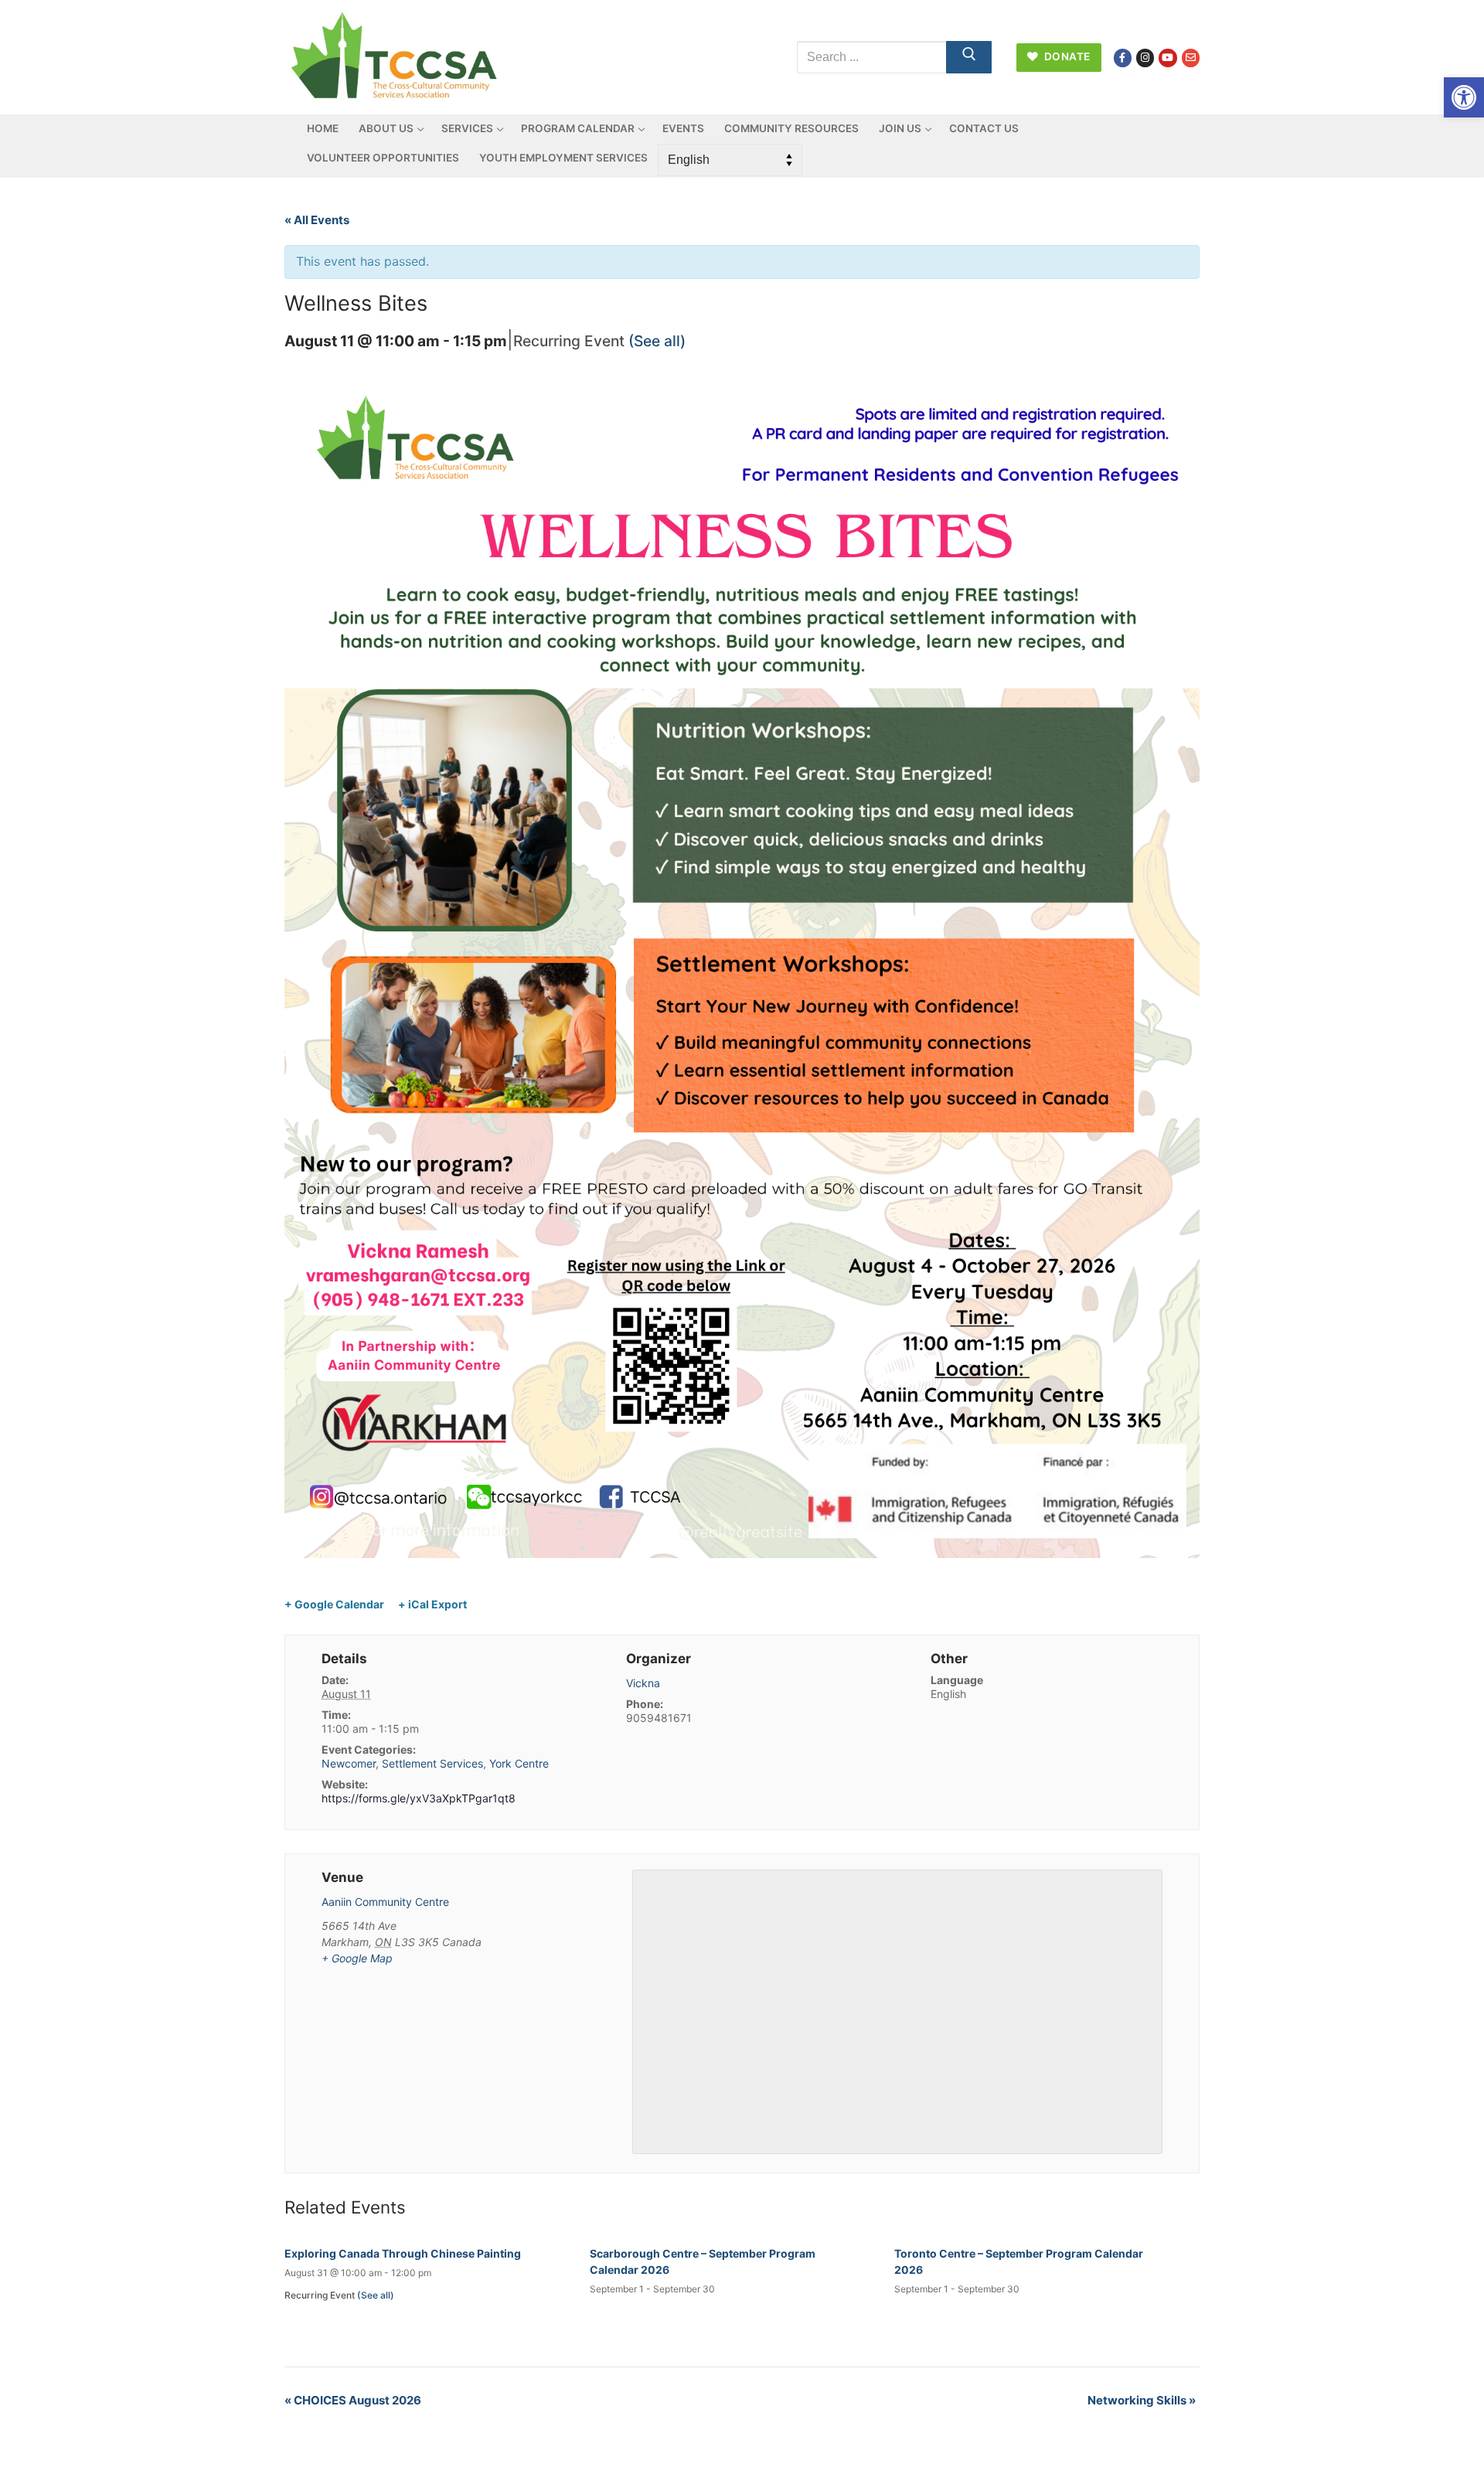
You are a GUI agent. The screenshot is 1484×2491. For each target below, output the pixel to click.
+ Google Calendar (334, 1604)
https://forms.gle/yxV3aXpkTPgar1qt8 (419, 1798)
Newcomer (349, 1763)
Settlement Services (432, 1763)
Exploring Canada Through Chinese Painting (403, 2253)
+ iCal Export (432, 1604)
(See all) (657, 341)
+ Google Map (357, 1958)
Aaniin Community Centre (385, 1902)
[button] (1464, 97)
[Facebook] (1123, 58)
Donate (1066, 56)
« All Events (317, 220)
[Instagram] (1145, 58)
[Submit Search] (969, 57)
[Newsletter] (1191, 58)
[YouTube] (1167, 58)
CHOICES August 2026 (353, 2400)
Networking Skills (1142, 2400)
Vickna (643, 1683)
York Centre (519, 1763)
